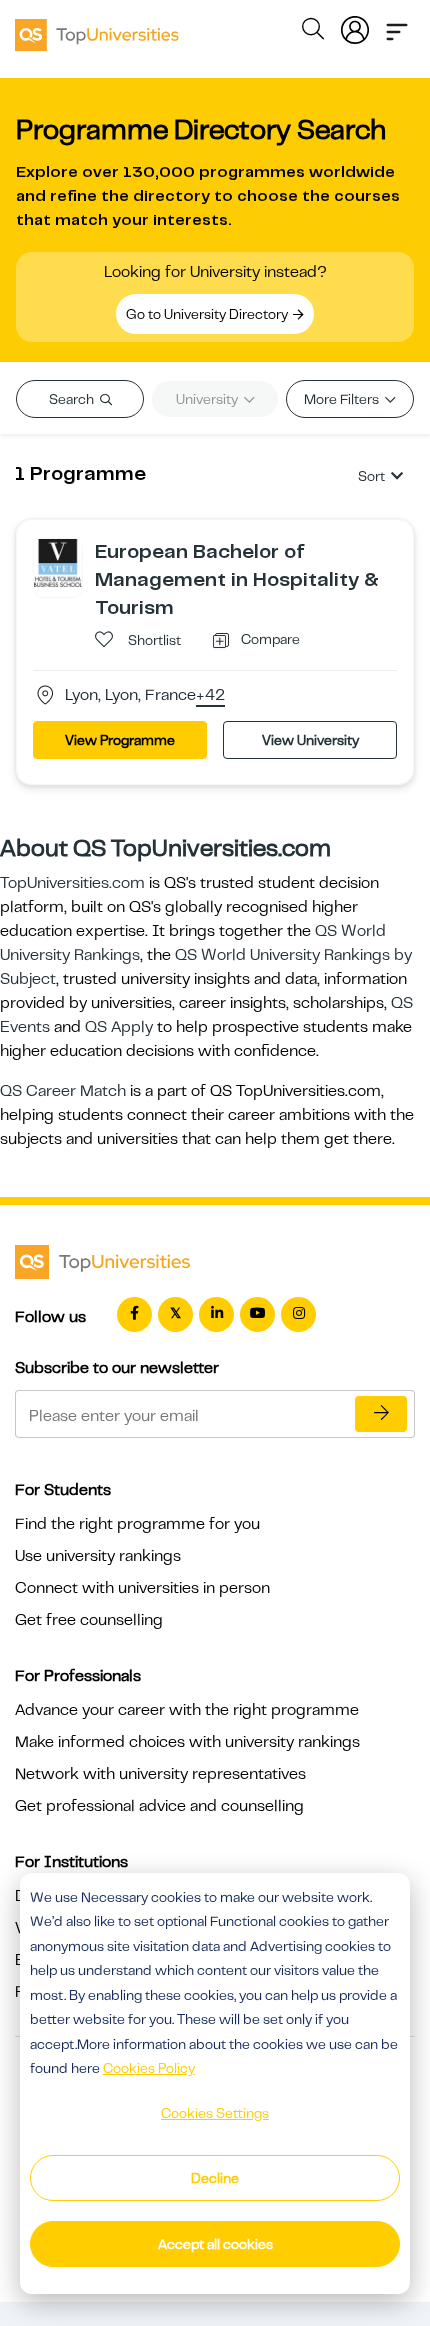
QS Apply (119, 1027)
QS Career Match (63, 1091)
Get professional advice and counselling (159, 1806)
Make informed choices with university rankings (187, 1742)
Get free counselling (89, 1620)
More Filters (343, 399)
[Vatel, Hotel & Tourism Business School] (58, 562)
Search (73, 399)
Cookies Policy (149, 2068)
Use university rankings (98, 1556)
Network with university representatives (160, 1774)
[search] (313, 32)
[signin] (355, 26)
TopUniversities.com (72, 883)
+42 (210, 696)
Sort (371, 476)
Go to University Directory (208, 314)
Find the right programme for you (137, 1524)
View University (310, 740)
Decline (215, 2178)
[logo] (97, 28)
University (208, 399)
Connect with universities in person (142, 1588)
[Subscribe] (381, 1414)
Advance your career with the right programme (187, 1710)
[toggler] (397, 26)
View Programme (120, 740)
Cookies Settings (215, 2113)
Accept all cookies (215, 2244)
